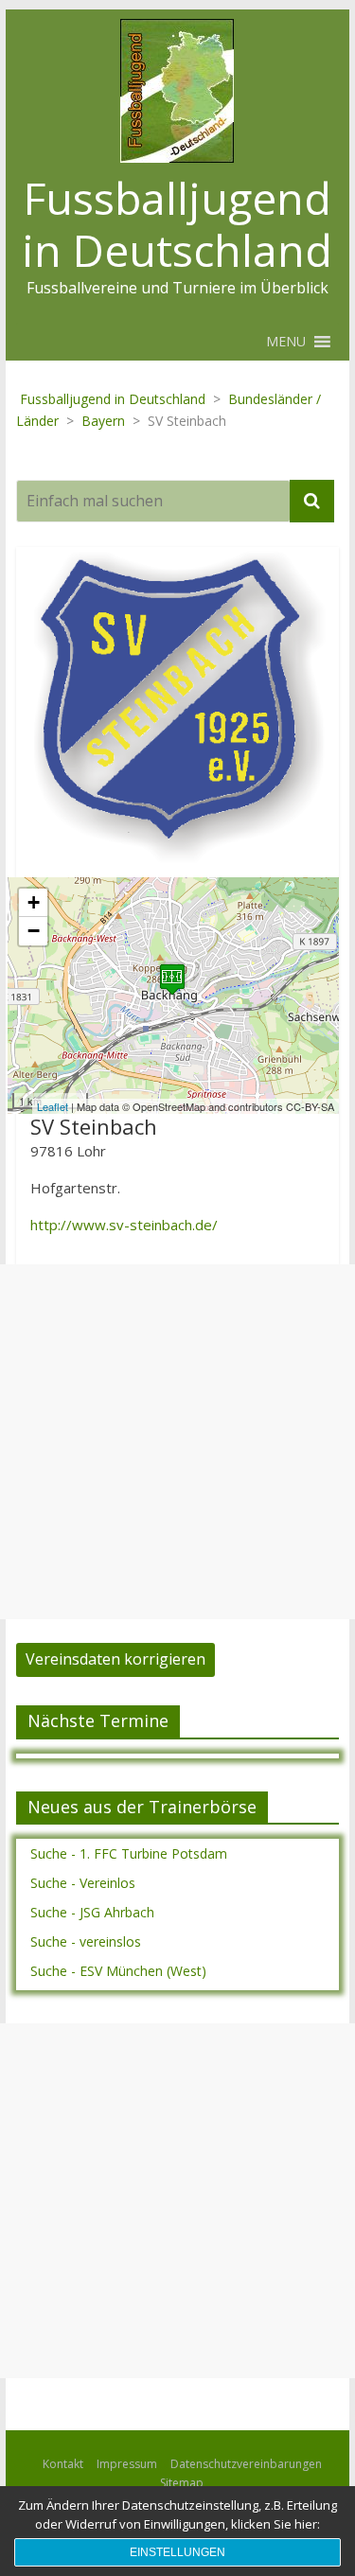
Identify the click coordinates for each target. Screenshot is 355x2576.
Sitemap (182, 2483)
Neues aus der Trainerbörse (142, 1807)
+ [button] (34, 902)
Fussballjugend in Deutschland (177, 224)
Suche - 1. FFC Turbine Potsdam (129, 1853)
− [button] (34, 931)
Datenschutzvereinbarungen (246, 2464)
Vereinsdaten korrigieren (115, 1659)
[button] (286, 342)
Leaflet (53, 1106)
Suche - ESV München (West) (118, 1971)
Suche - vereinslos (86, 1941)
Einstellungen (177, 2552)
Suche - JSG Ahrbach (92, 1912)
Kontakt (63, 2464)
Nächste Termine (98, 1720)
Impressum (127, 2464)
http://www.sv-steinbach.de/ (124, 1225)
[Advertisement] (177, 1442)
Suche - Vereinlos (83, 1883)
